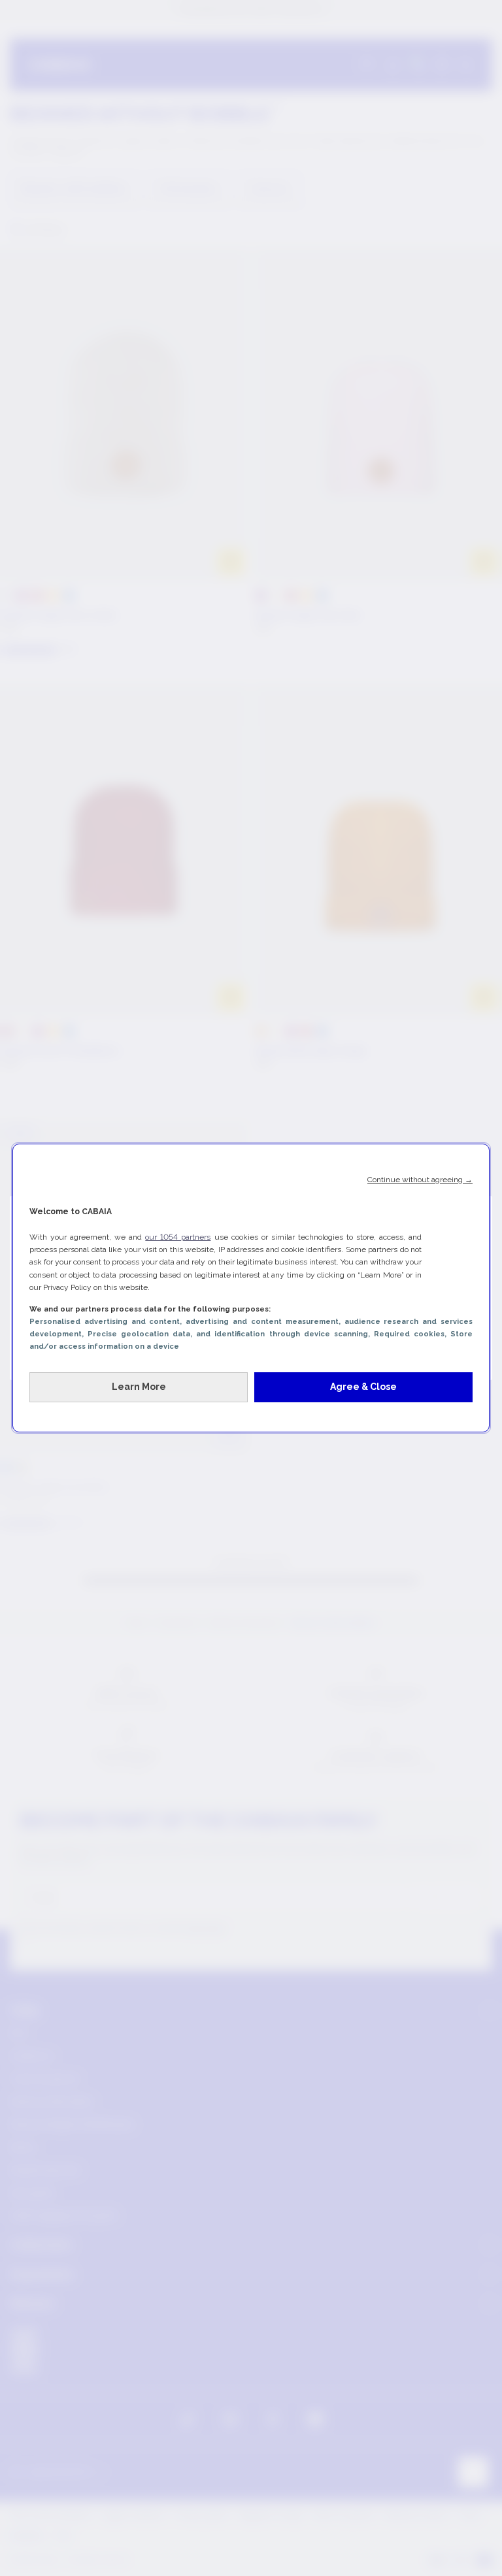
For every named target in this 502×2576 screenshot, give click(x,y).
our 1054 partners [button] (178, 1237)
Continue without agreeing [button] (420, 1180)
